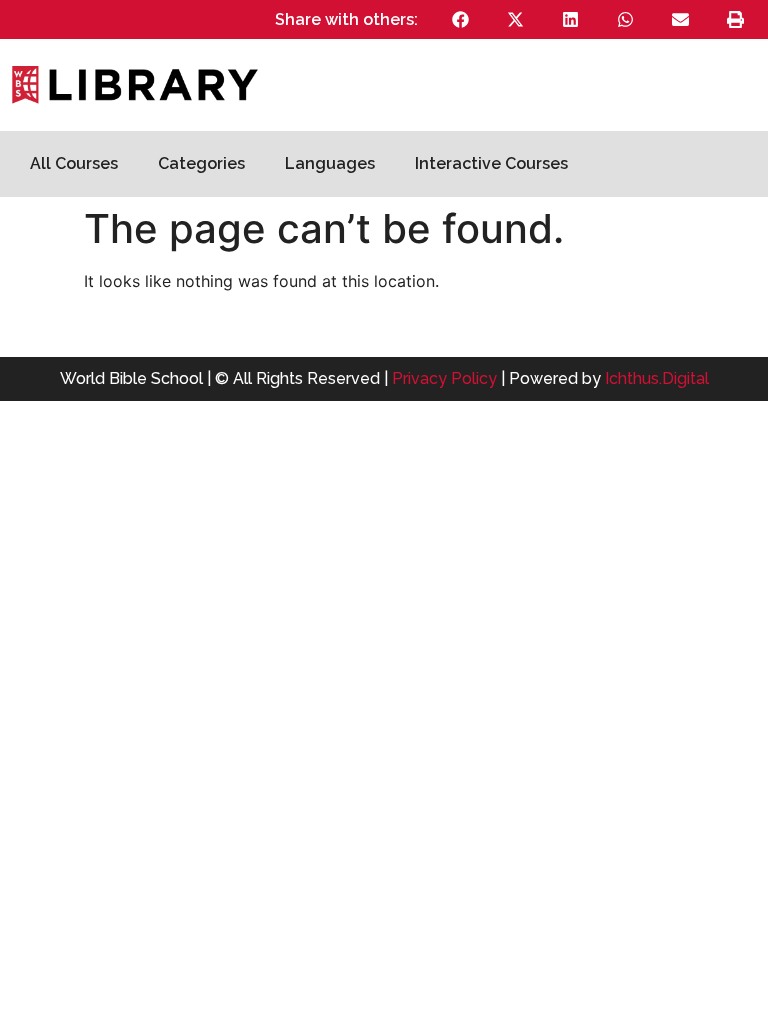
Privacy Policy (444, 378)
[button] (460, 19)
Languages (330, 163)
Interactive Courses (491, 163)
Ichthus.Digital (657, 378)
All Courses (74, 163)
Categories (201, 163)
